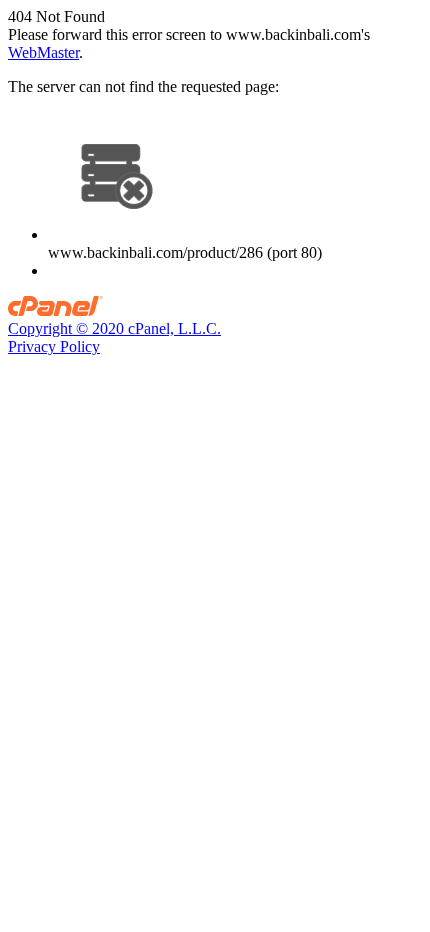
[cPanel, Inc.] (55, 310)
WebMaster (43, 52)
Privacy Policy (54, 346)
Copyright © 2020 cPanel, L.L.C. (114, 328)
